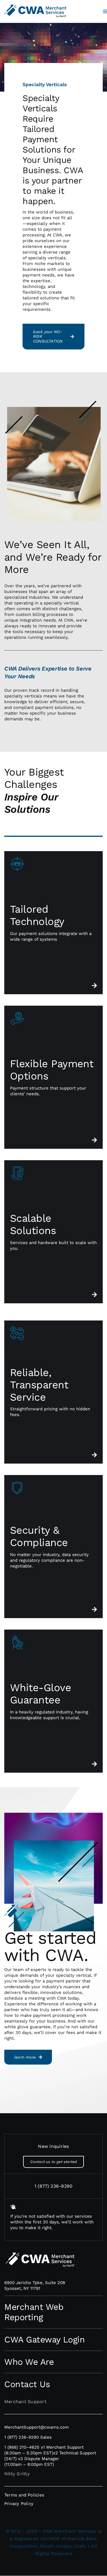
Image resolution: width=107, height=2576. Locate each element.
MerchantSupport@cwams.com (37, 2427)
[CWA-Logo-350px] (35, 4)
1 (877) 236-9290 (54, 2186)
